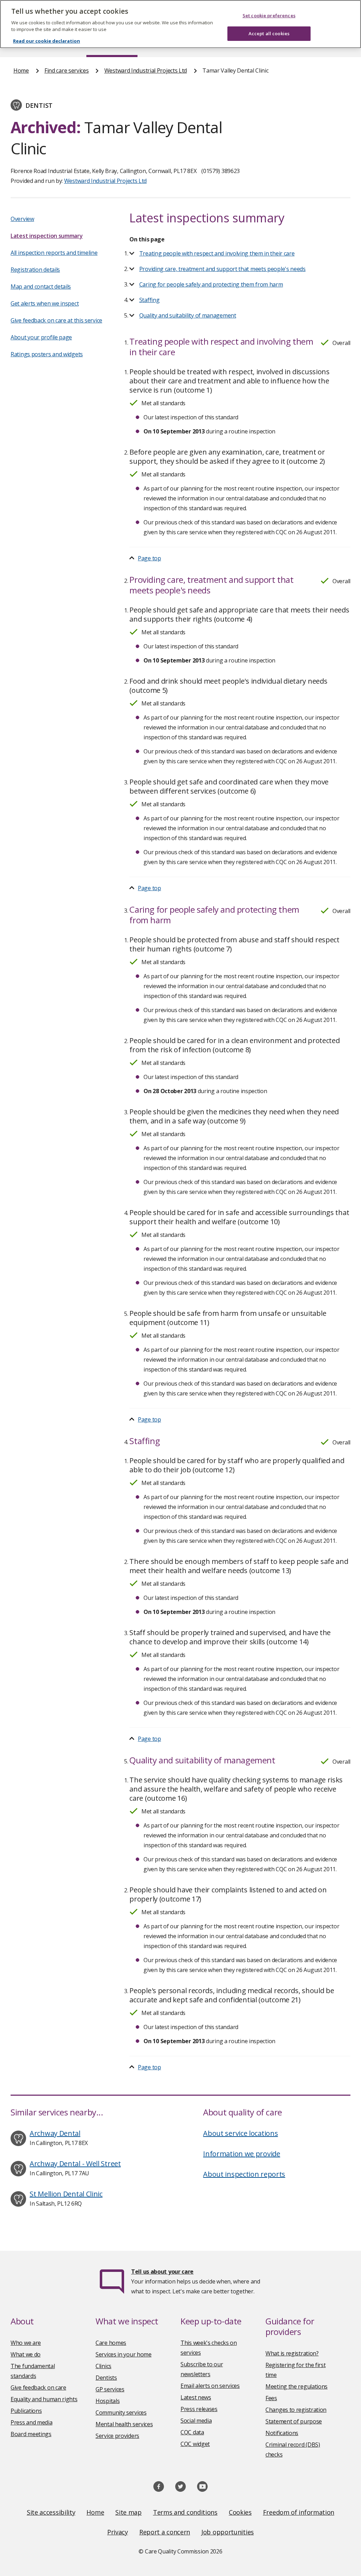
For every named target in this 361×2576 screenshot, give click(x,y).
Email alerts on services (210, 2386)
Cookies (240, 2512)
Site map (129, 2512)
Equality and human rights (44, 2399)
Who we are (26, 2343)
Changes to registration (296, 2410)
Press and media (32, 2422)
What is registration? (292, 2353)
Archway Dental (55, 2133)
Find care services (67, 70)
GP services (110, 2389)
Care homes (111, 2343)
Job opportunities (228, 2532)
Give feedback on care (38, 2387)
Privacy (118, 2532)
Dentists (106, 2378)
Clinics (103, 2366)
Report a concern (165, 2532)
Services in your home (124, 2354)
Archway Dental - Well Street (75, 2164)
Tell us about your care (162, 2272)
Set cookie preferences (269, 16)
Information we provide (241, 2154)
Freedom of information (299, 2512)
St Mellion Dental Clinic (66, 2194)
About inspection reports (244, 2174)
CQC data (192, 2432)
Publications (26, 2411)
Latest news (196, 2397)
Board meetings (31, 2434)
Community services (121, 2412)
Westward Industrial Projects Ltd (146, 70)
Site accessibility (51, 2512)
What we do (26, 2354)
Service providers (117, 2436)
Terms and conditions (185, 2512)
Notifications (282, 2433)
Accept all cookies (269, 33)
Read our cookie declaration (47, 41)
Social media (196, 2421)
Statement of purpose (294, 2421)
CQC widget (195, 2444)
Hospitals (108, 2401)
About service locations (240, 2133)
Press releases (199, 2409)
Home (21, 70)
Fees (271, 2398)
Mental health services (124, 2424)
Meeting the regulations (296, 2386)
